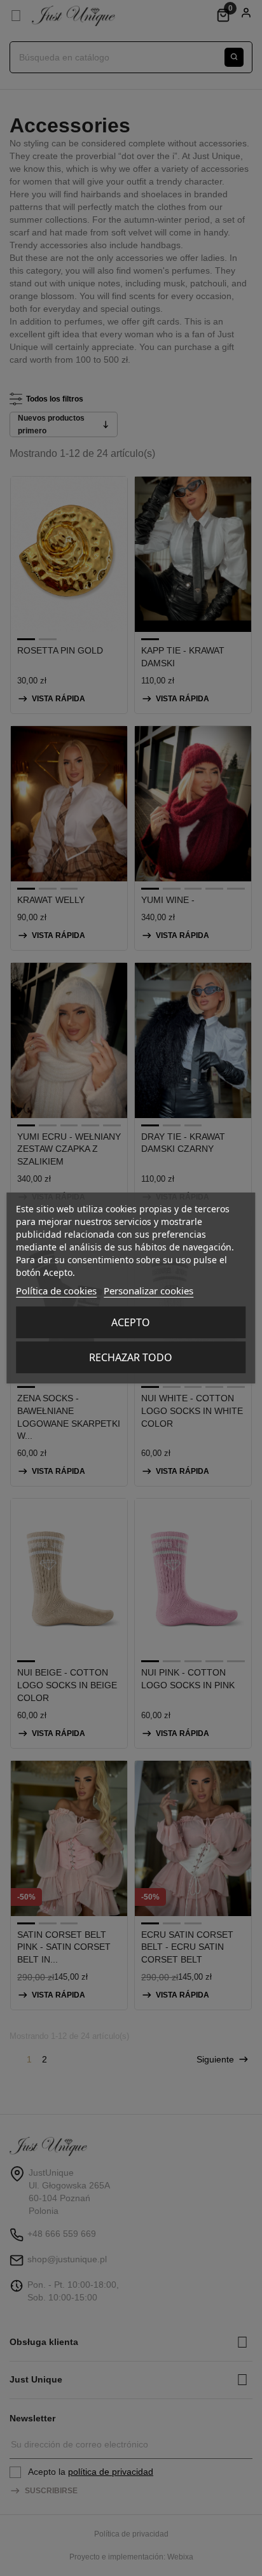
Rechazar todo (131, 1357)
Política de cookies (56, 1291)
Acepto (131, 1322)
